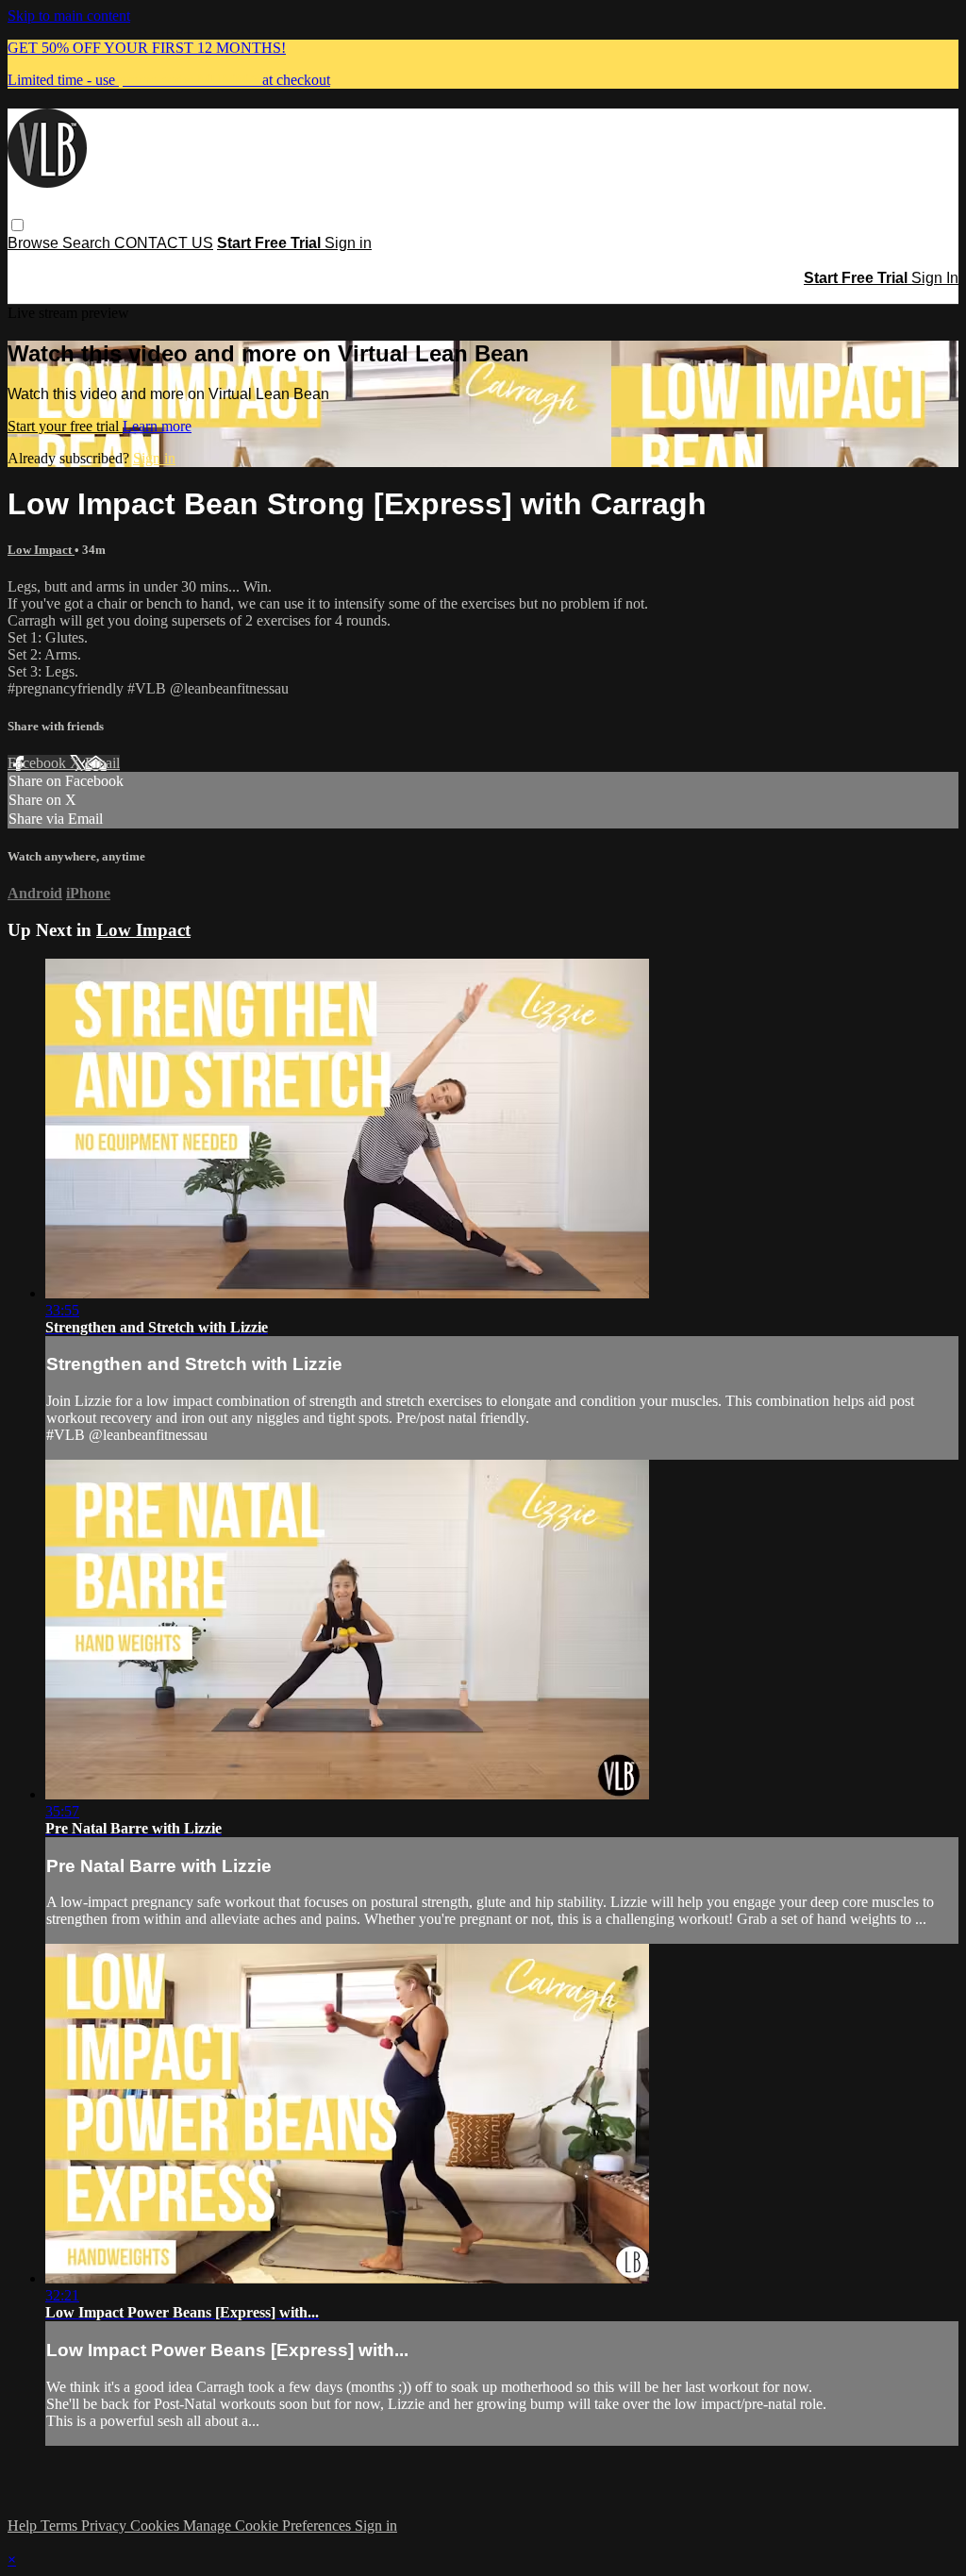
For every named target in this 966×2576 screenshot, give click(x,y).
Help (24, 2526)
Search (88, 243)
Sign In (935, 278)
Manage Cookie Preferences (269, 2526)
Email (102, 763)
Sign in (348, 243)
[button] (17, 225)
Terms (61, 2526)
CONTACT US (164, 243)
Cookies (157, 2526)
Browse (35, 243)
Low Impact (41, 550)
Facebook (39, 763)
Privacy (106, 2526)
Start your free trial (65, 426)
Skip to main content (69, 16)
